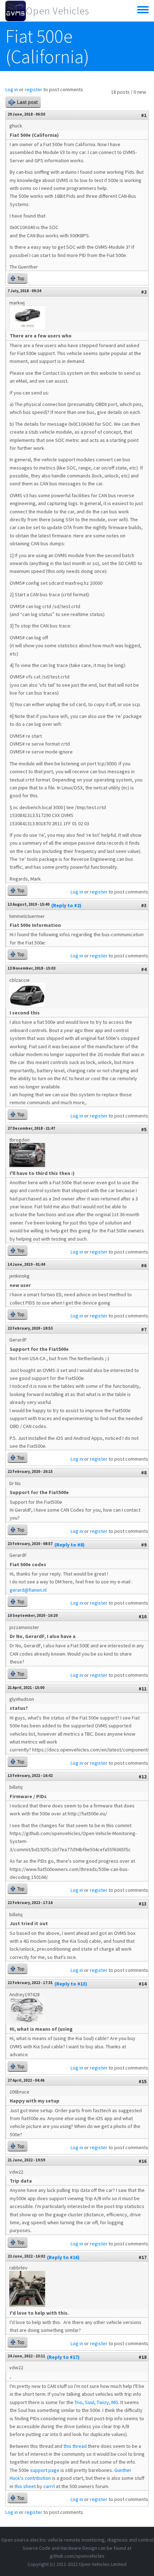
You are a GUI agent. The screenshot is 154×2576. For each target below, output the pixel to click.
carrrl (49, 2486)
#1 (144, 115)
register (33, 89)
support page (45, 2470)
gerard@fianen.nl (28, 1590)
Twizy (103, 2402)
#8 (144, 1473)
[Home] (16, 11)
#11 (143, 1689)
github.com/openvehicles (77, 2556)
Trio (78, 2402)
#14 (143, 1984)
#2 (144, 292)
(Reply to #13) (71, 1984)
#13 (143, 1904)
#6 (144, 1265)
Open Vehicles (57, 11)
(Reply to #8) (69, 1545)
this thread (75, 2446)
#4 (144, 969)
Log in (12, 89)
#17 (143, 2257)
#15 (143, 2081)
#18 (143, 2357)
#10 (143, 1616)
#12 (143, 1777)
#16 (143, 2161)
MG (115, 2402)
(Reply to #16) (63, 2257)
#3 (144, 905)
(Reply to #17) (63, 2357)
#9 (144, 1545)
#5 (144, 1129)
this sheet (25, 2486)
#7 (144, 1329)
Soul (90, 2402)
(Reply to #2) (66, 905)
